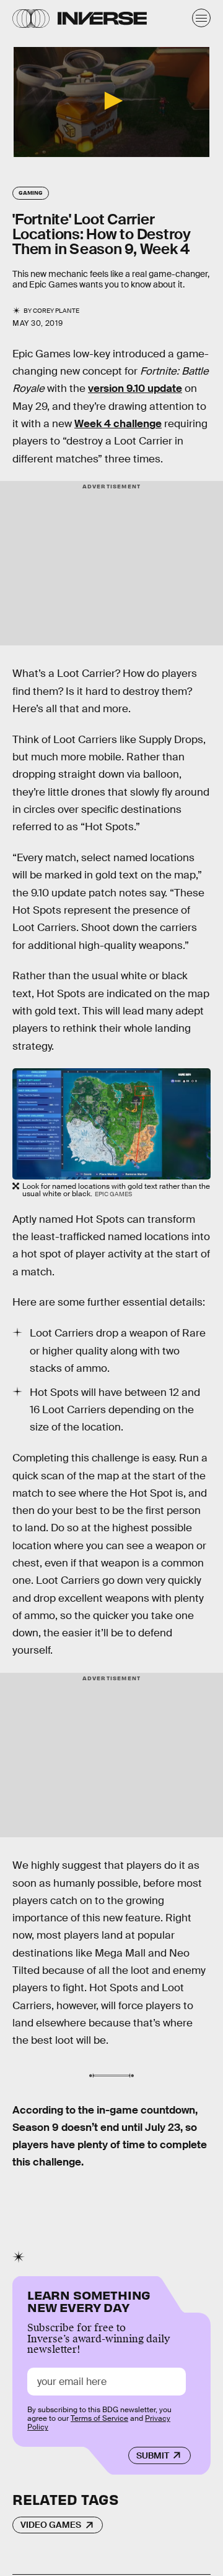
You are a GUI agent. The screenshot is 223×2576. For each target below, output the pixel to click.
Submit (153, 2455)
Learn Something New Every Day (89, 2300)
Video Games (51, 2525)
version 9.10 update (135, 389)
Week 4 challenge (118, 424)
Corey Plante (56, 311)
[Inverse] (102, 18)
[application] (111, 102)
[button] (111, 101)
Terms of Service (99, 2418)
